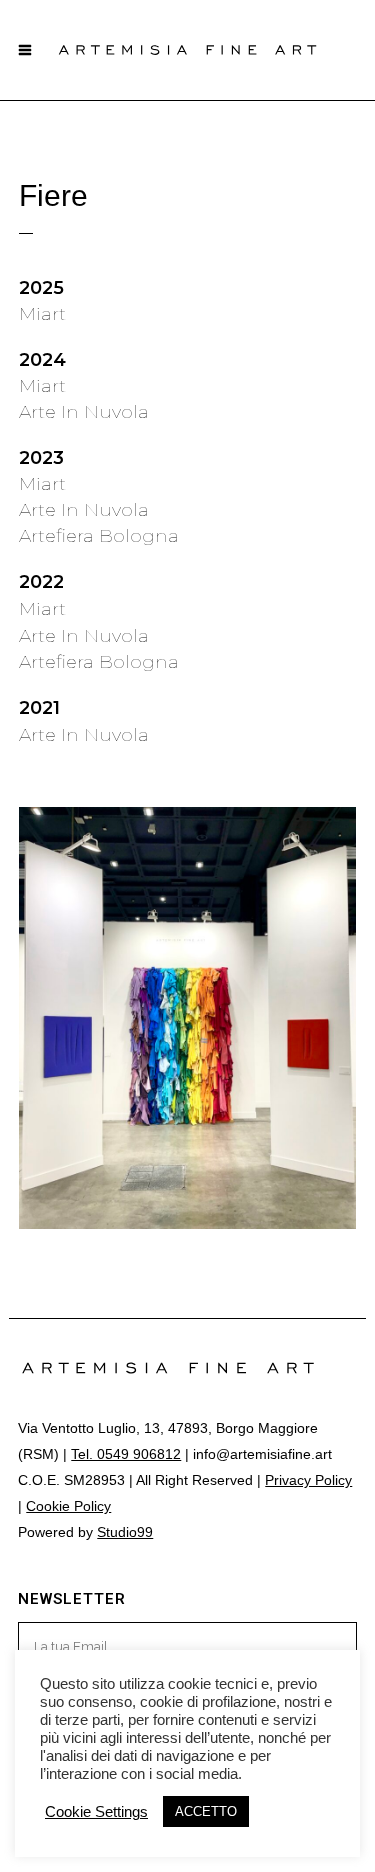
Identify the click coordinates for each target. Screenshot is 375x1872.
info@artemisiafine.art (262, 1454)
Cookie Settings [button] (96, 1812)
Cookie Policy (68, 1506)
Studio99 (125, 1532)
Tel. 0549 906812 (126, 1454)
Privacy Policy (308, 1480)
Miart (42, 314)
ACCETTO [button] (206, 1811)
